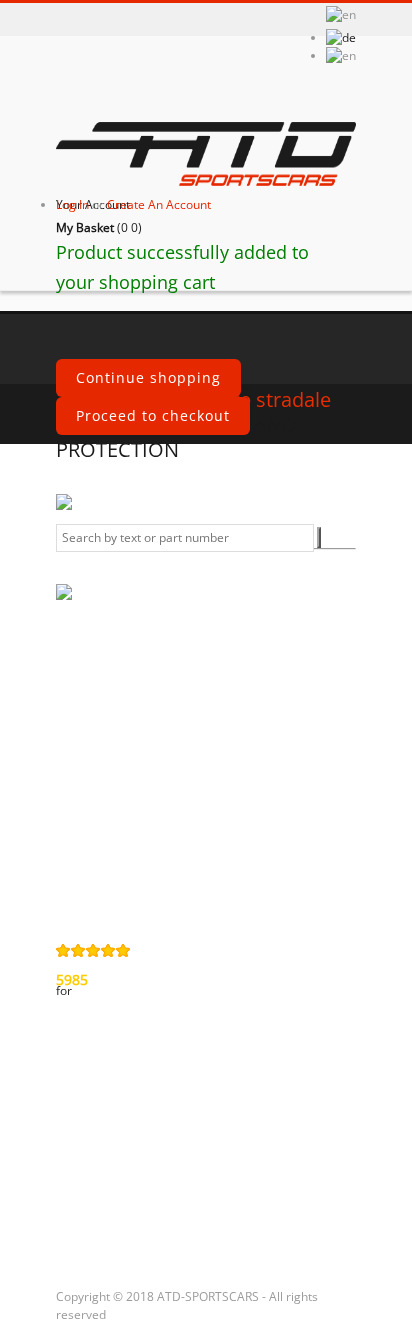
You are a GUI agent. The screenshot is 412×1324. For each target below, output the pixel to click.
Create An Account (159, 204)
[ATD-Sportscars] (206, 156)
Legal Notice (114, 856)
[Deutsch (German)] (341, 37)
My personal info (131, 1197)
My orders (106, 1095)
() (99, 227)
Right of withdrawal (109, 813)
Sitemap (99, 890)
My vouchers (116, 1231)
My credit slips (122, 1129)
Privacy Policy (119, 770)
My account (109, 1053)
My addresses (120, 1163)
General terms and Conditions (125, 727)
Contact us (108, 684)
